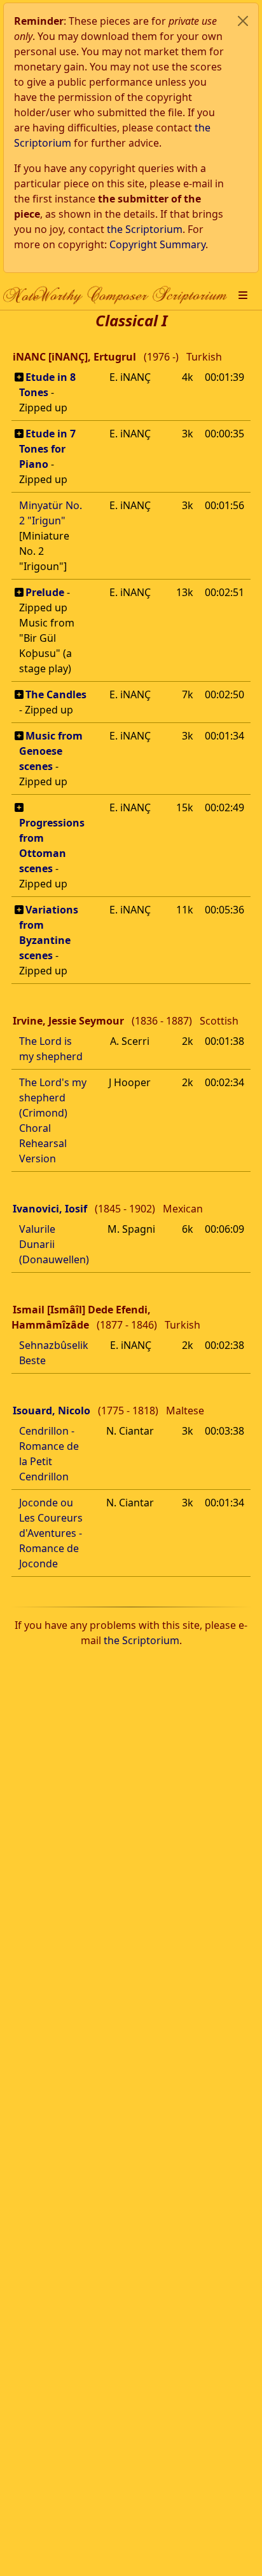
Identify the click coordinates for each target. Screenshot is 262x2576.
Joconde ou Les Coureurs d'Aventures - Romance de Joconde (51, 1533)
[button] (243, 295)
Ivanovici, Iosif (50, 1209)
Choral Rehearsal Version (43, 1143)
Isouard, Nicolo (52, 1411)
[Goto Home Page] (115, 295)
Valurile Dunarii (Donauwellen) (54, 1244)
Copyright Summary (157, 244)
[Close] (243, 21)
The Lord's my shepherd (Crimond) (53, 1098)
